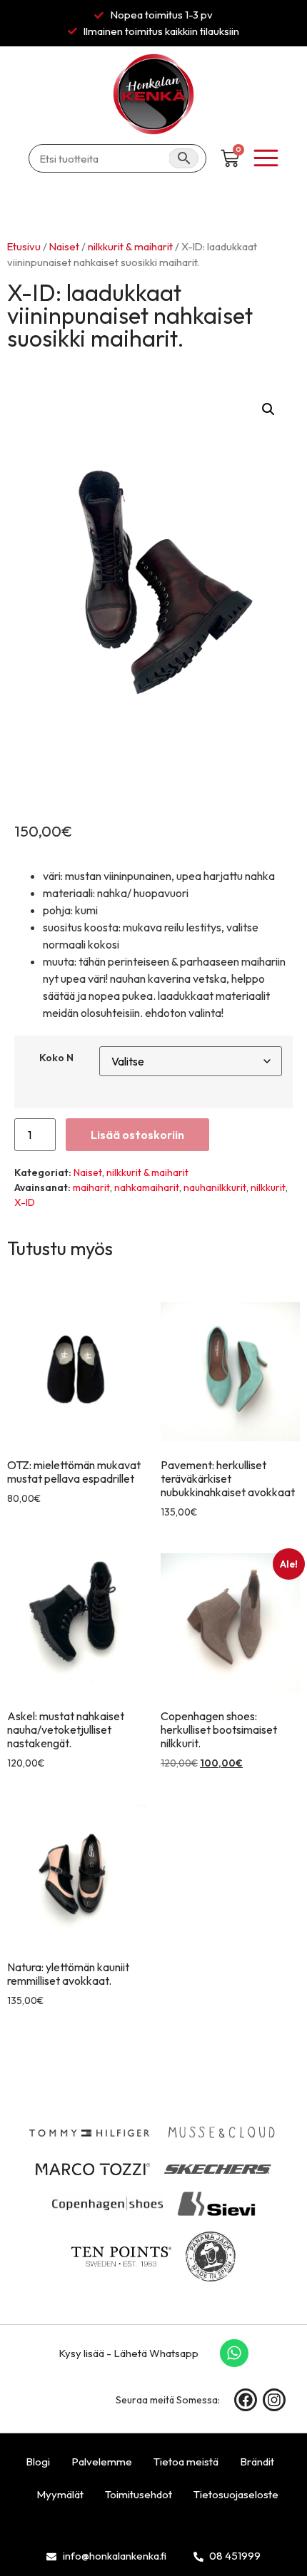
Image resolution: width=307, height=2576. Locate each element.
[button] (268, 409)
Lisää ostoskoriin (137, 1135)
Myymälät (60, 2494)
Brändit (257, 2462)
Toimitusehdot (139, 2494)
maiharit (91, 1187)
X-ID (25, 1202)
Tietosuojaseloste (236, 2494)
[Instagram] (274, 2400)
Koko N (56, 1058)
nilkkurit (268, 1187)
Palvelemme (102, 2462)
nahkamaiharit (147, 1187)
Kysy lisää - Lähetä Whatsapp (129, 2353)
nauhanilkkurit (215, 1187)
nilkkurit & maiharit (130, 246)
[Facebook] (246, 2400)
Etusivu (24, 246)
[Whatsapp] (234, 2353)
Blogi (38, 2462)
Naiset (64, 246)
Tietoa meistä (186, 2462)
